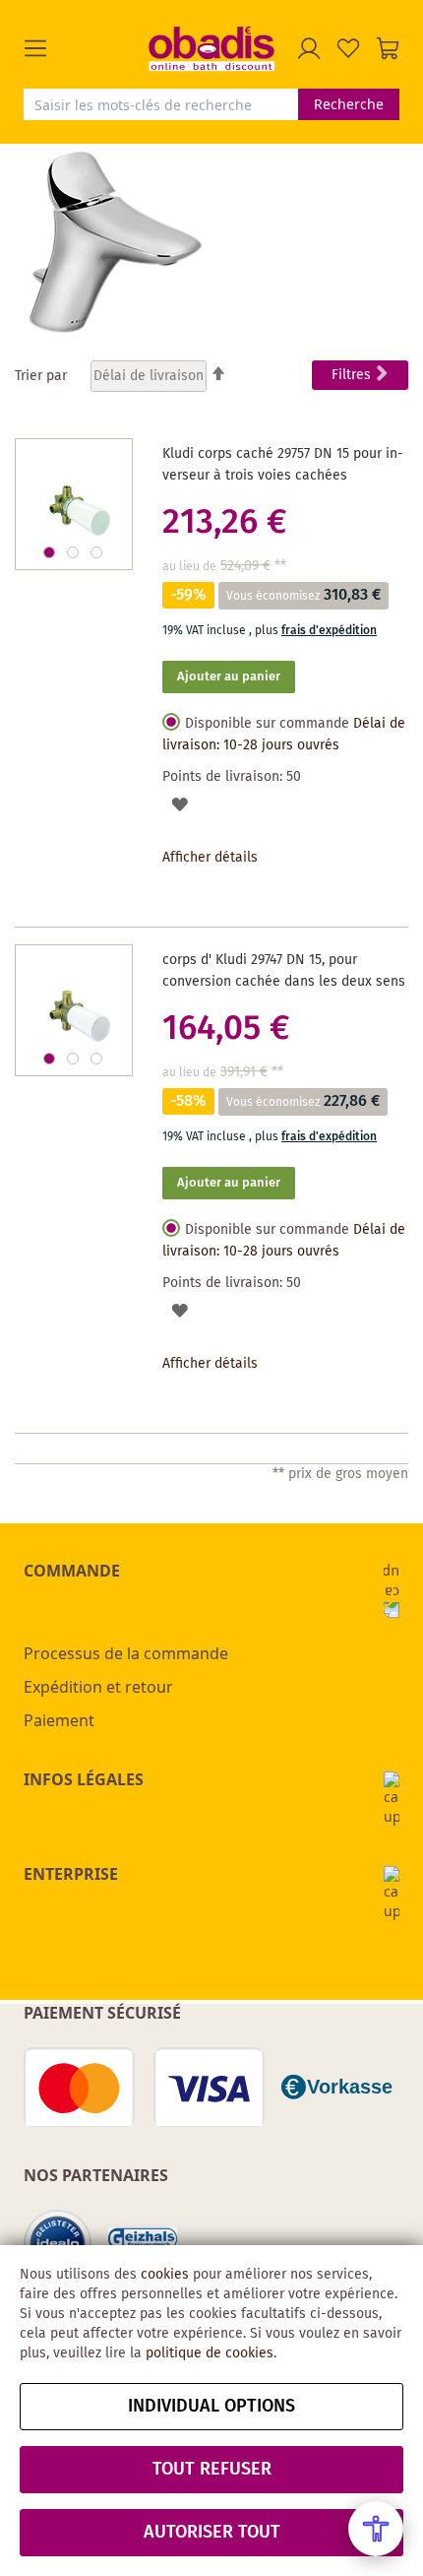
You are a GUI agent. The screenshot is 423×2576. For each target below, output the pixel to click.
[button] (86, 48)
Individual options (211, 2407)
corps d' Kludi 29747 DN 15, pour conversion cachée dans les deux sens (284, 971)
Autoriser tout (212, 2533)
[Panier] (388, 48)
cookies (165, 2275)
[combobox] (161, 104)
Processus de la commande (126, 1653)
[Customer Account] (309, 48)
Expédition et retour (98, 1687)
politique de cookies (210, 2353)
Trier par (41, 376)
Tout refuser (212, 2470)
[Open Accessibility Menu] (376, 2529)
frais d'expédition (329, 631)
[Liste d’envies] (348, 48)
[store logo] (211, 48)
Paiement (59, 1720)
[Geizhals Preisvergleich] (143, 2245)
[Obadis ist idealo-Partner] (58, 2244)
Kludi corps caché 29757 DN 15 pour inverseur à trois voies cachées (283, 465)
